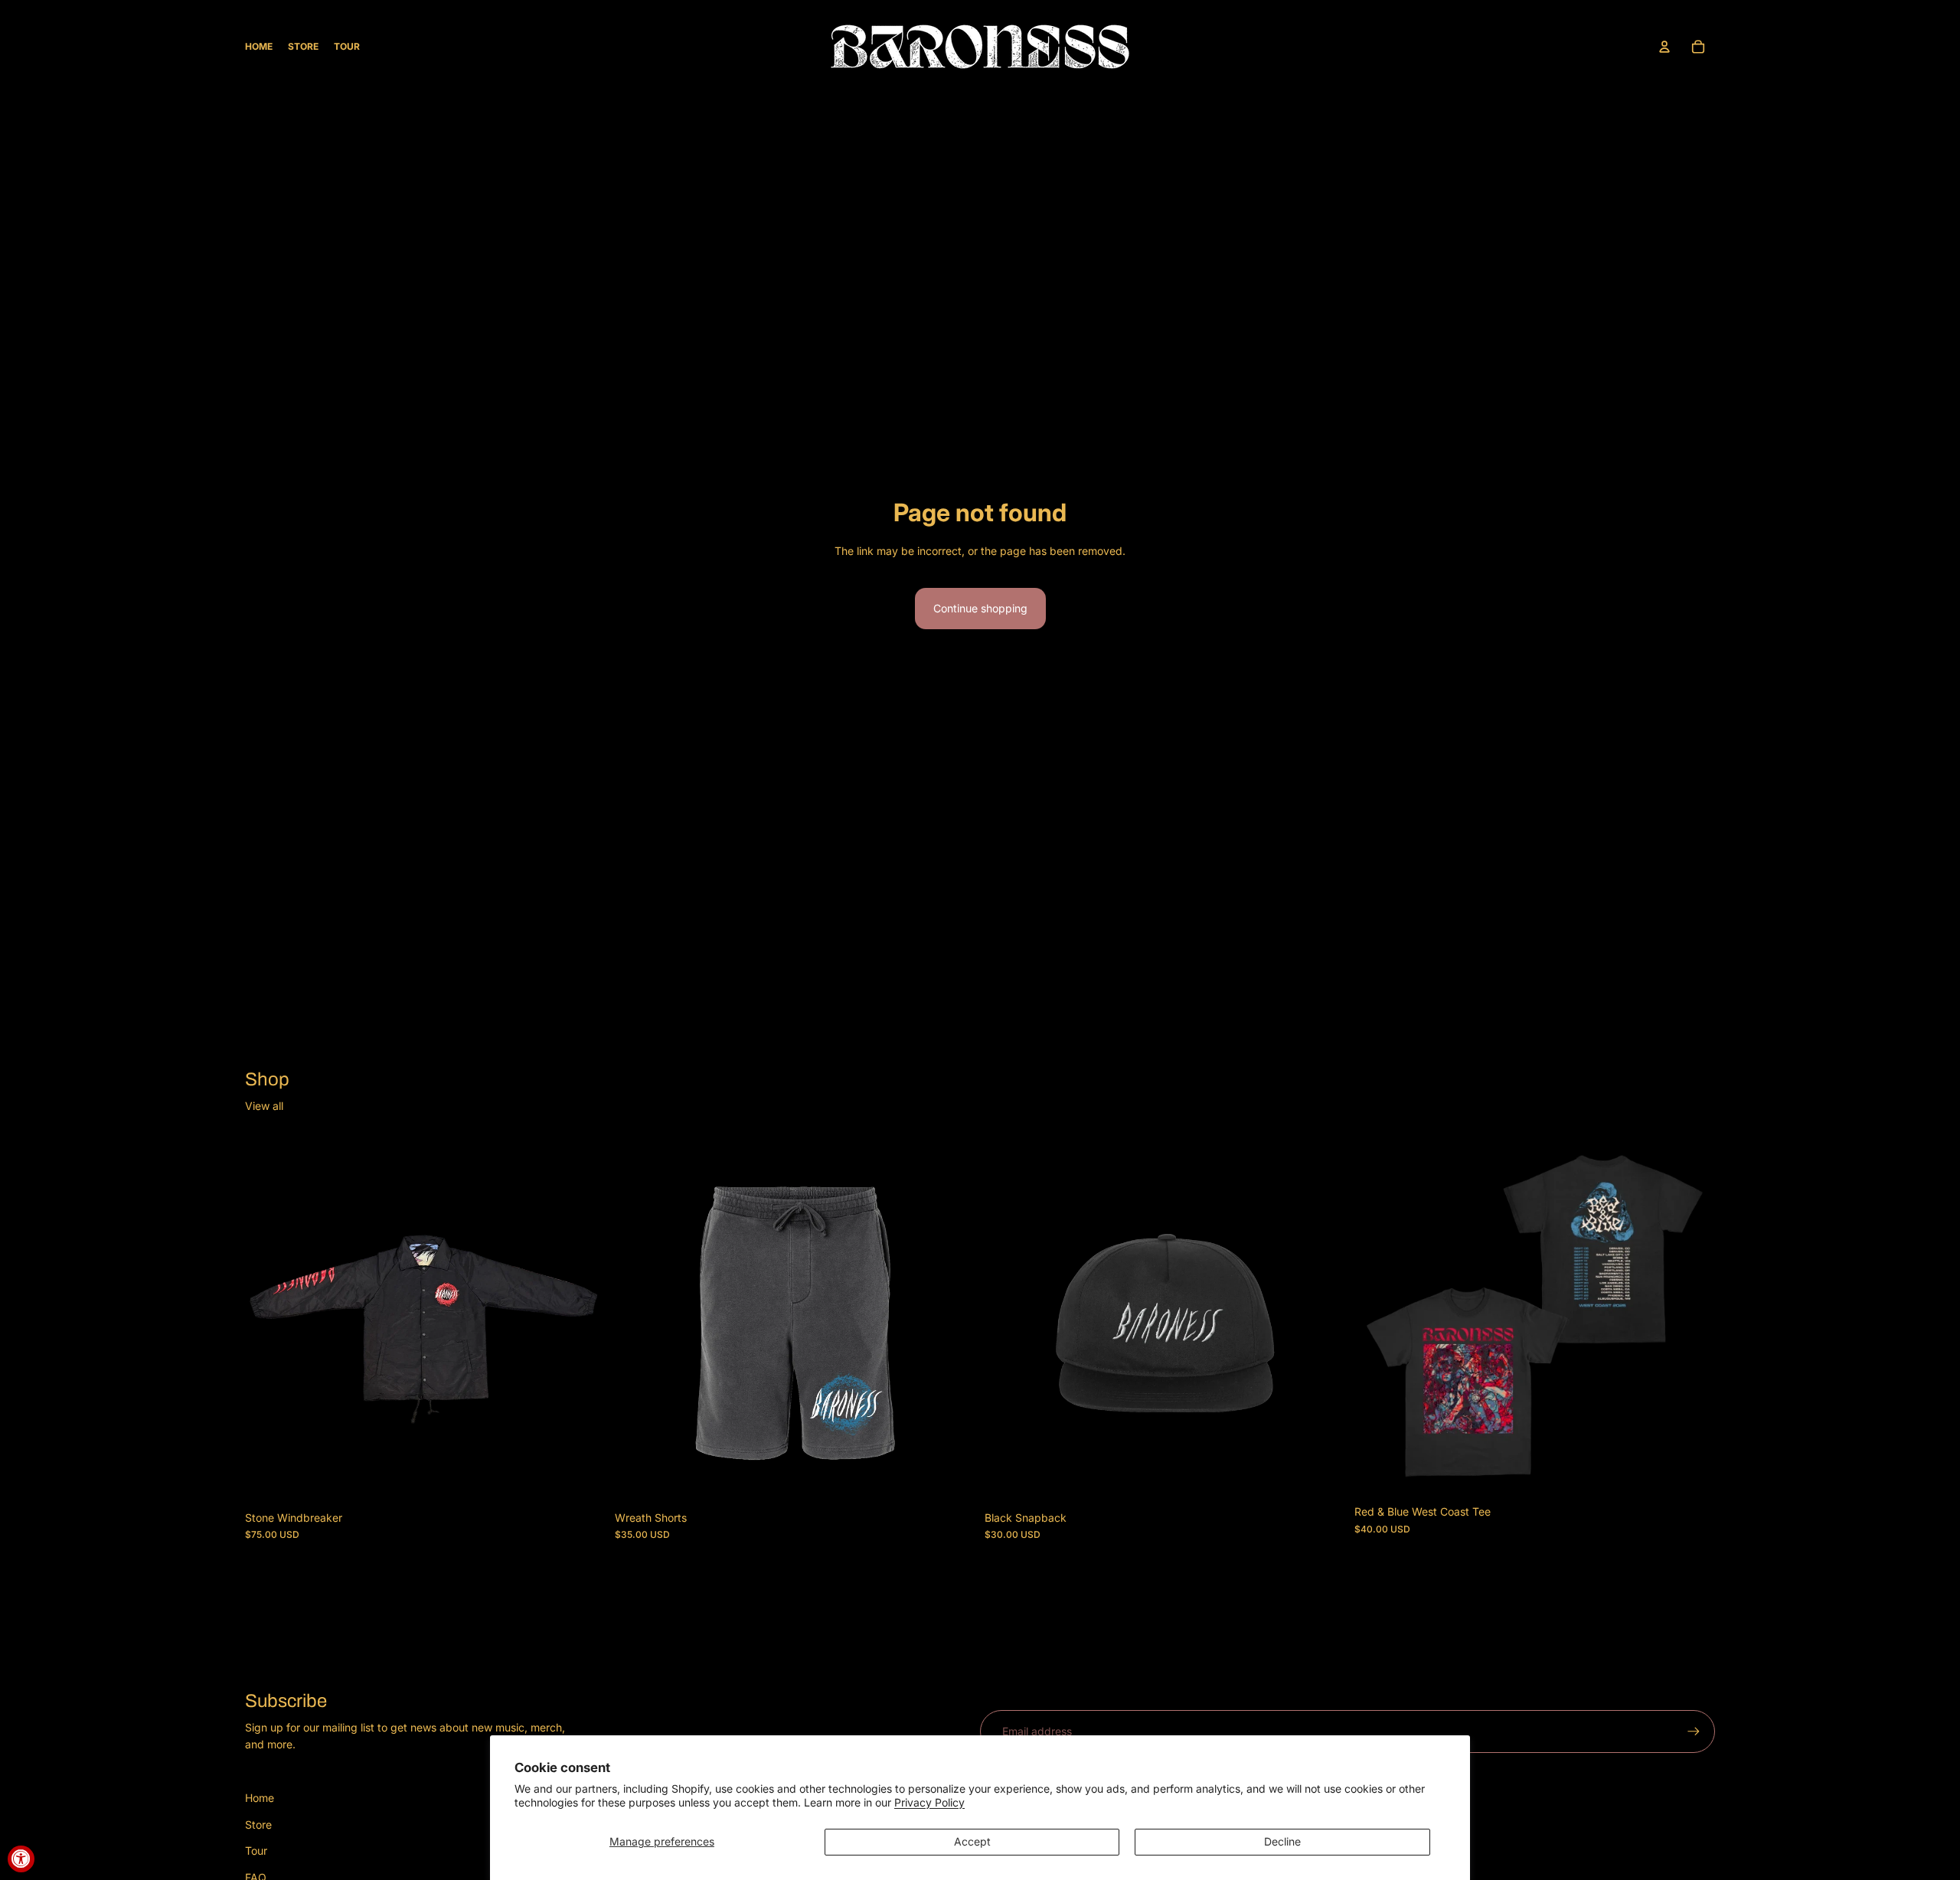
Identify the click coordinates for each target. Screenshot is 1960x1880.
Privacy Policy (929, 1802)
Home (260, 1798)
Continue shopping (980, 608)
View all (264, 1106)
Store (258, 1825)
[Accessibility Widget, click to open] (21, 1859)
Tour (256, 1851)
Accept (972, 1841)
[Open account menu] (1664, 47)
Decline (1282, 1841)
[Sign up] (1694, 1731)
